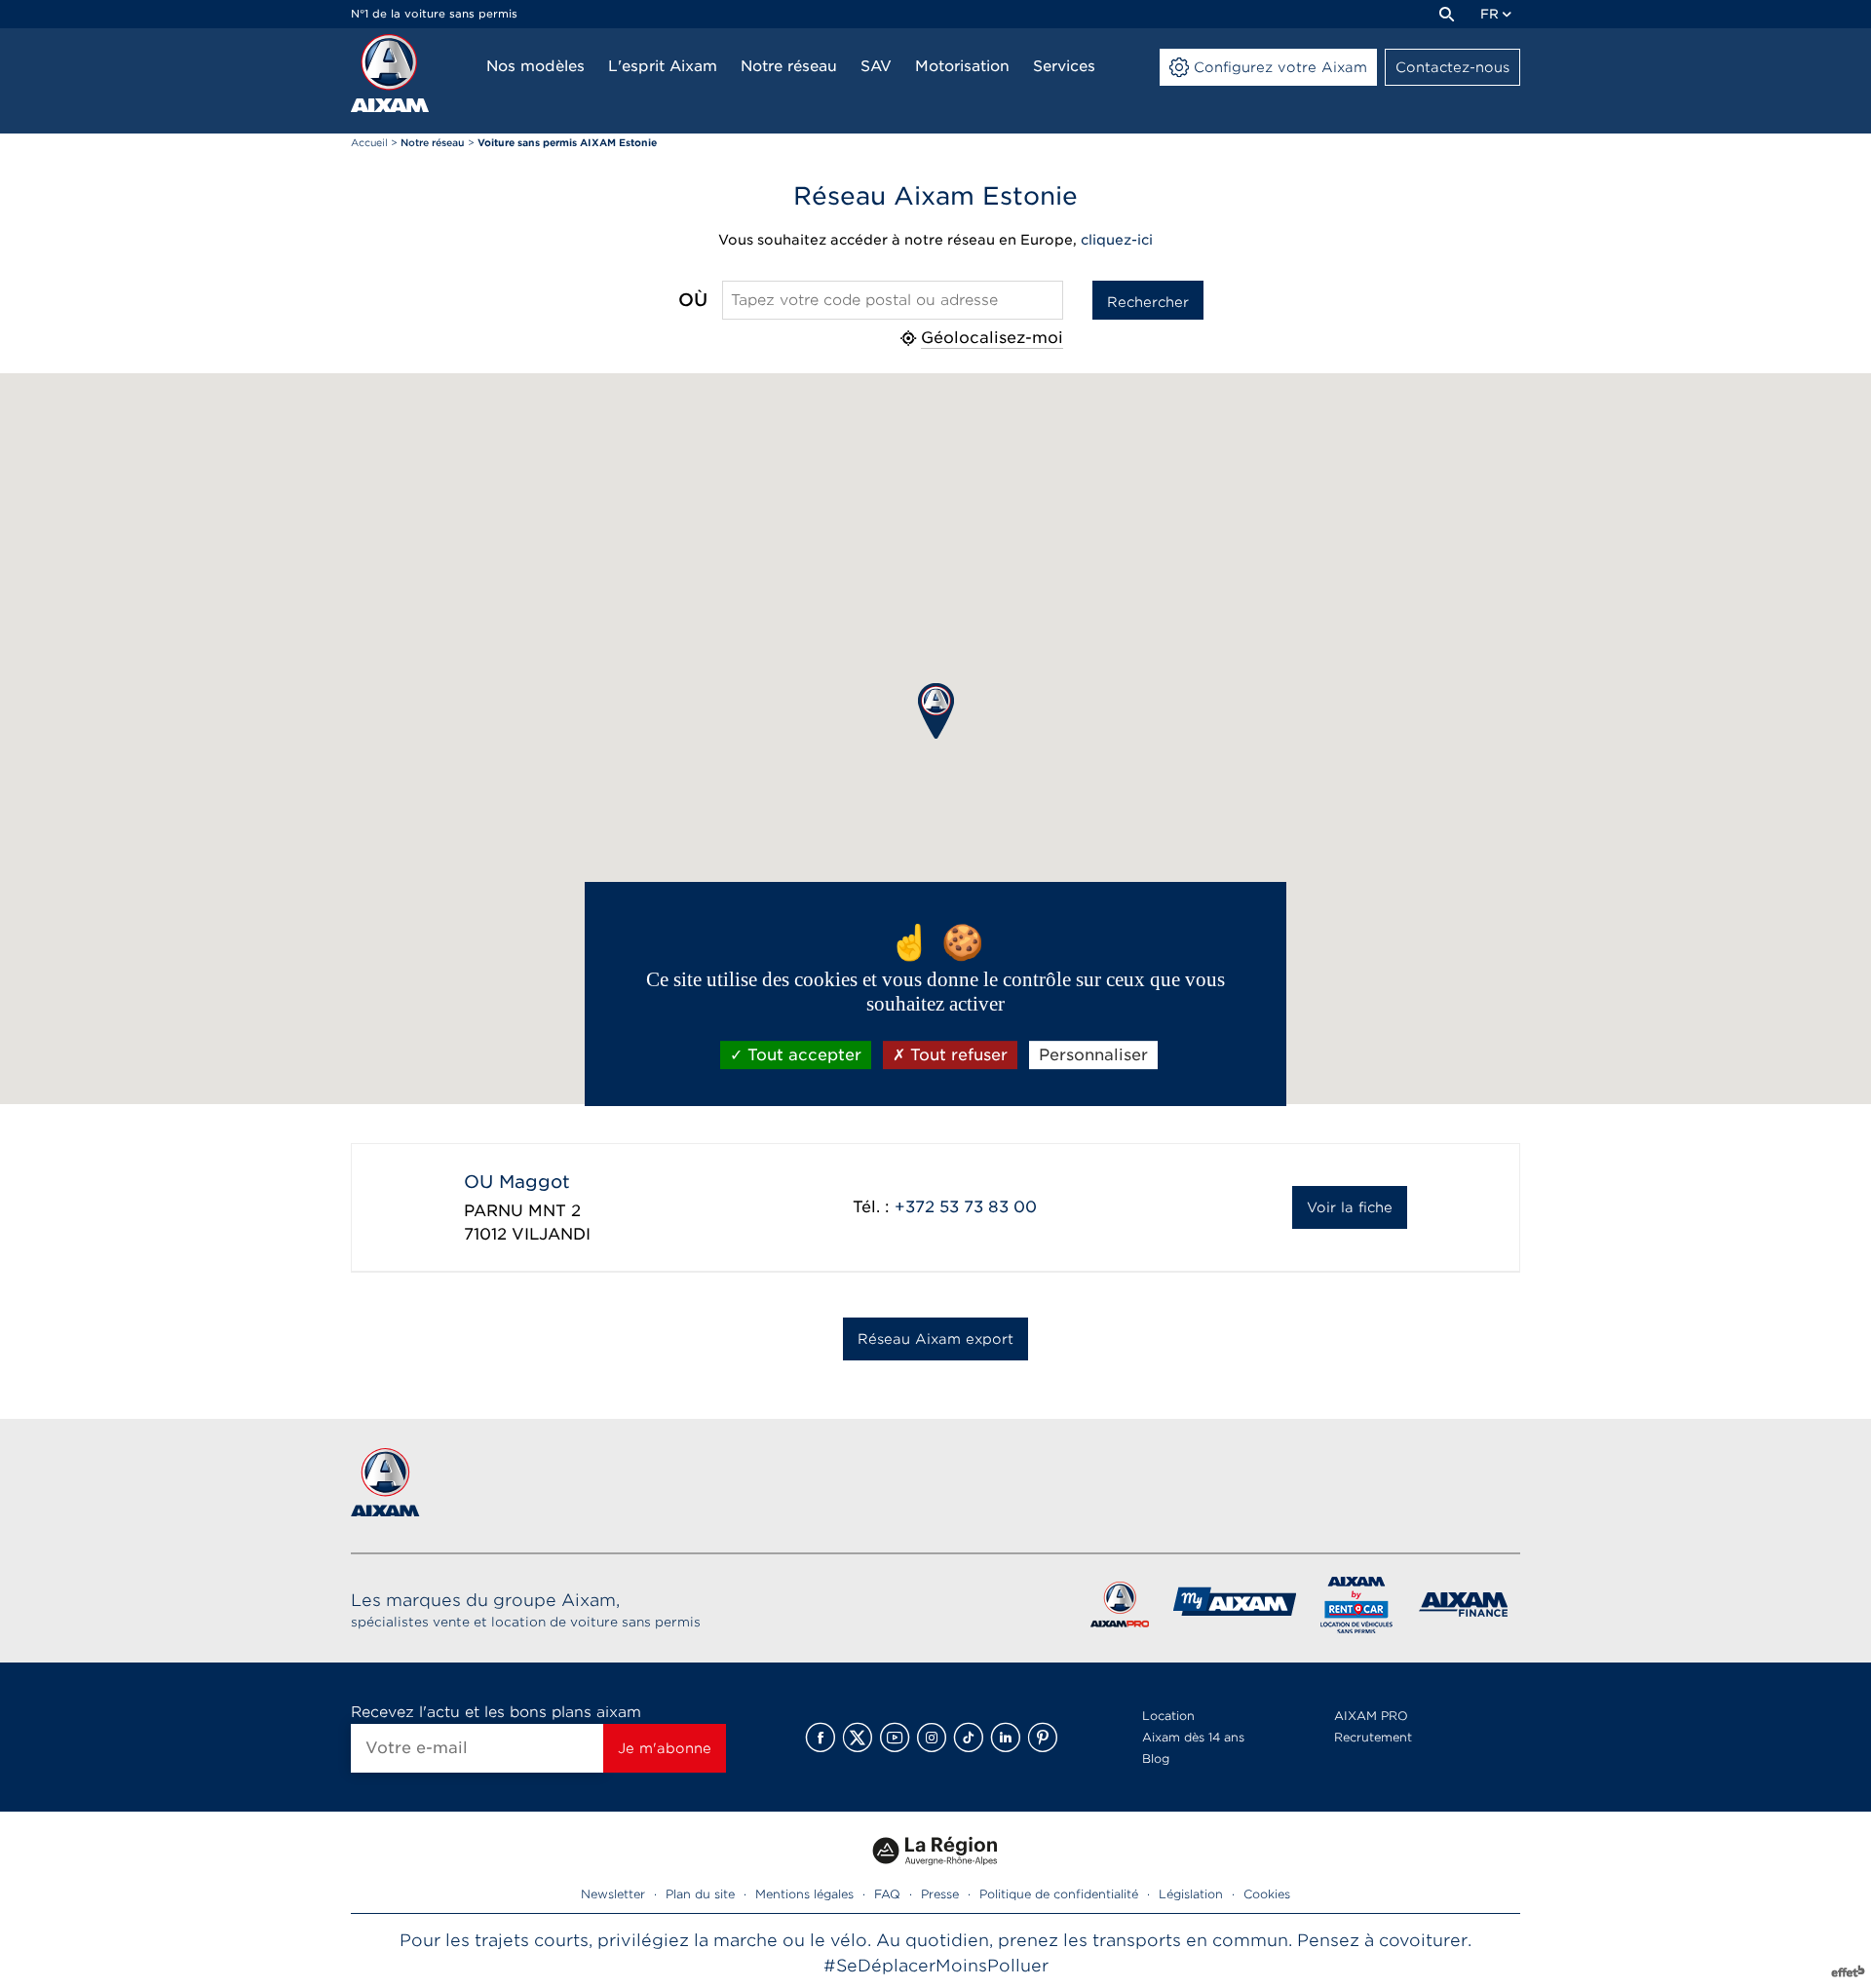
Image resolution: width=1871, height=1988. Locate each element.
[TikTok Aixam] (969, 1738)
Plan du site (700, 1894)
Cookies (1267, 1894)
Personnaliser (1093, 1055)
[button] (936, 711)
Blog (1156, 1759)
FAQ (887, 1894)
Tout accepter (802, 1055)
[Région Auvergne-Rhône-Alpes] (935, 1872)
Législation (1191, 1894)
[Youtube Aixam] (895, 1738)
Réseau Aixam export (935, 1339)
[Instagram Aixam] (932, 1738)
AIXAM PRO (1371, 1716)
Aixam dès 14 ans (1193, 1737)
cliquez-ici (1117, 240)
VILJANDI (551, 1234)
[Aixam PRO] (1119, 1608)
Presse (940, 1894)
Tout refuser (956, 1055)
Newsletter (613, 1894)
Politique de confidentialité (1059, 1894)
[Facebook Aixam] (821, 1738)
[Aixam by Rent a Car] (1357, 1608)
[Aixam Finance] (1464, 1608)
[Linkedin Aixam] (1006, 1738)
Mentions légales (804, 1894)
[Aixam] (390, 73)
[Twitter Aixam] (858, 1738)
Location (1168, 1716)
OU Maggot (517, 1182)
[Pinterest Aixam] (1043, 1738)
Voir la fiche (1350, 1207)
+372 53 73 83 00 (966, 1207)
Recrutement (1373, 1737)
